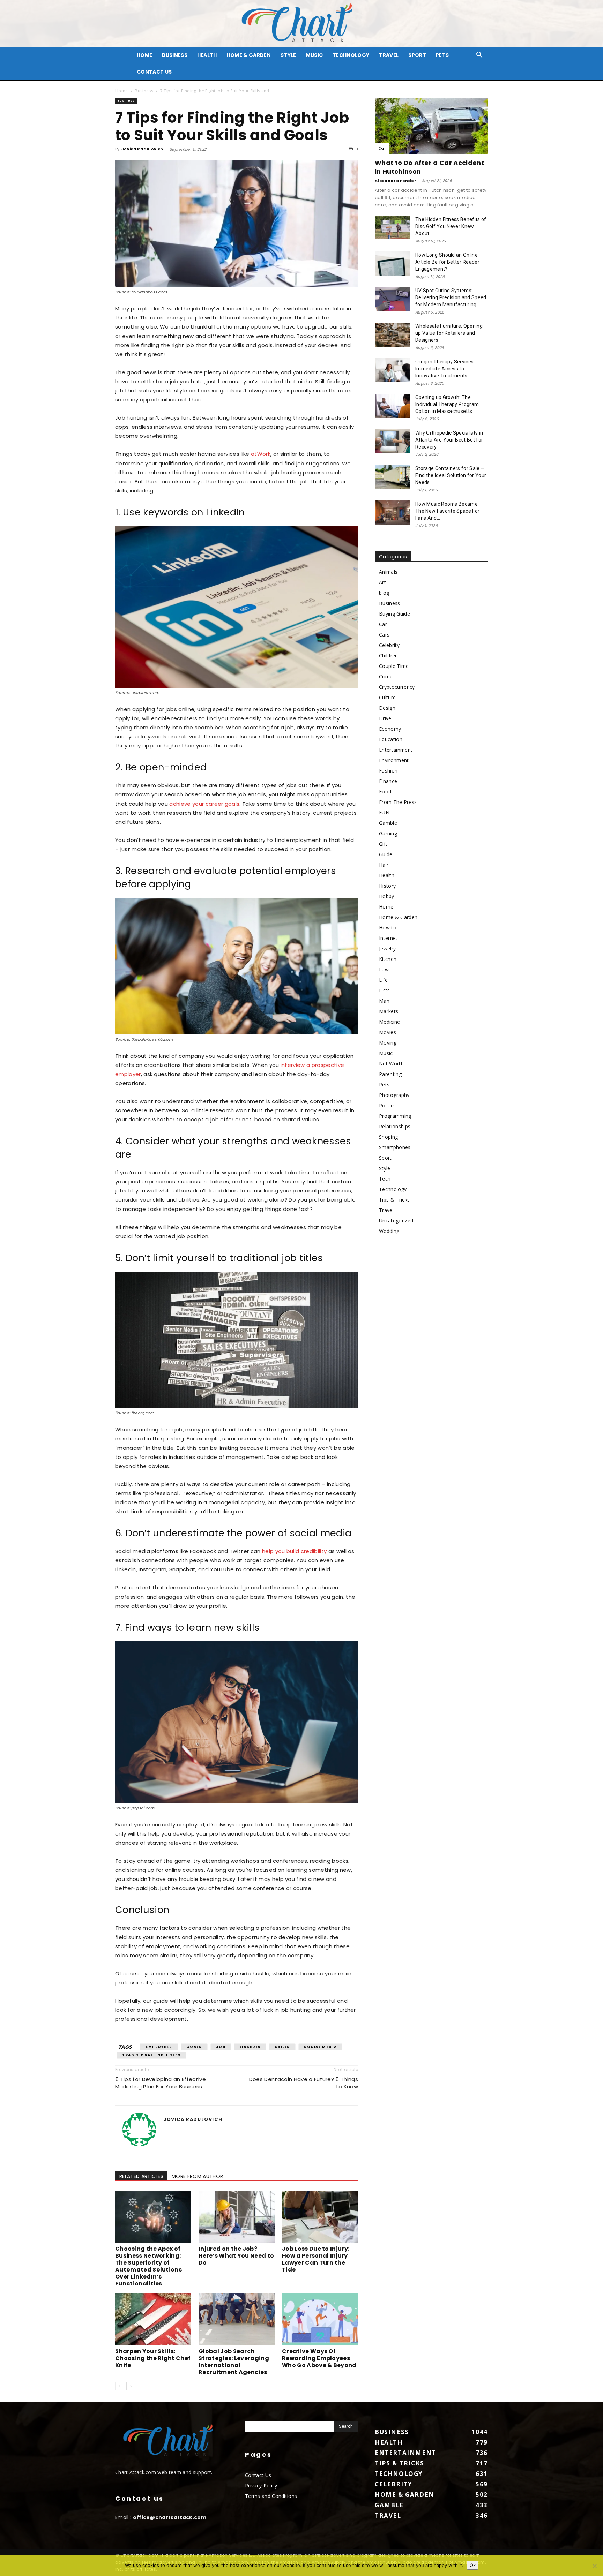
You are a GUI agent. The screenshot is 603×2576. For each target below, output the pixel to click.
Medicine (390, 1022)
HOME (144, 55)
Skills (282, 2047)
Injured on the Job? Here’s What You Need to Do (236, 2256)
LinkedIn (250, 2047)
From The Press (398, 802)
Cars (384, 635)
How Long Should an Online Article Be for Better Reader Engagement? (447, 262)
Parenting (390, 1074)
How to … (390, 928)
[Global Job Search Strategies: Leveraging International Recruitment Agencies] (237, 2319)
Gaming (388, 833)
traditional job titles (151, 2055)
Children (389, 656)
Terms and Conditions (271, 2496)
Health (207, 55)
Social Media (320, 2047)
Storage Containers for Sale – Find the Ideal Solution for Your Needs (451, 475)
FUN (384, 812)
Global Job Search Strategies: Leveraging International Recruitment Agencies (234, 2362)
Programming (395, 1116)
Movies (388, 1032)
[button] (479, 56)
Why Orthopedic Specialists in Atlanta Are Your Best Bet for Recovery (449, 440)
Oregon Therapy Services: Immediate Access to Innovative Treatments (445, 369)
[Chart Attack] (301, 24)
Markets (389, 1011)
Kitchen (388, 959)
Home (121, 91)
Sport (417, 55)
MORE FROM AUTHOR (197, 2176)
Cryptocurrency (397, 687)
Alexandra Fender (396, 181)
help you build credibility (294, 1551)
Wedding (389, 1231)
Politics (388, 1105)
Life (383, 980)
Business (175, 55)
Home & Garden (249, 55)
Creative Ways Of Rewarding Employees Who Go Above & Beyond (319, 2358)
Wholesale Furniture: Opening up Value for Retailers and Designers (449, 333)
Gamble (388, 823)
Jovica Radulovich (142, 149)
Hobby (387, 896)
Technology (351, 55)
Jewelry (387, 948)
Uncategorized (396, 1221)
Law (384, 969)
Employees (159, 2047)
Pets (442, 55)
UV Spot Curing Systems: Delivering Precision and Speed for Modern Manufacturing (451, 297)
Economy (390, 729)
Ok (473, 2565)
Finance (388, 781)
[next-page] (131, 2386)
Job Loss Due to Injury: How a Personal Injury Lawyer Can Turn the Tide (316, 2259)
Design (387, 708)
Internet (388, 938)
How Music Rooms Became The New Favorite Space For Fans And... (447, 511)
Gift (383, 844)
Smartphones (395, 1147)
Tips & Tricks (394, 1200)
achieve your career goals (204, 804)
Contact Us (154, 72)
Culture (387, 697)
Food (385, 792)
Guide (386, 854)
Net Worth (391, 1064)
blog (384, 593)
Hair (384, 865)
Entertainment (396, 750)
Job (221, 2047)
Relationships (395, 1126)
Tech (385, 1179)
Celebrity (389, 645)
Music (315, 55)
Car (382, 148)
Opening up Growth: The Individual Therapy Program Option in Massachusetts (447, 404)
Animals (388, 572)
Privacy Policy (261, 2485)
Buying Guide (394, 614)
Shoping (388, 1137)
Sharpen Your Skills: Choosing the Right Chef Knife (153, 2358)
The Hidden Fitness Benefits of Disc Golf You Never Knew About (451, 226)
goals (194, 2047)
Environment (394, 760)
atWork (261, 454)
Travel (389, 55)
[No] (594, 2566)
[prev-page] (120, 2386)
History (387, 886)
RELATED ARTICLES (141, 2176)
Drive (385, 718)
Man (384, 1001)
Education (391, 739)
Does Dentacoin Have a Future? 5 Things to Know (304, 2083)
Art (382, 582)
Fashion (388, 771)
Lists (385, 990)
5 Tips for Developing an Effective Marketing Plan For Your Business (161, 2083)
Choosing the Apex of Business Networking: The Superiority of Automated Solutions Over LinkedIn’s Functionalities (148, 2266)
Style (288, 55)
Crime (386, 676)
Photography (394, 1095)
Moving (388, 1043)
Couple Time (394, 666)
